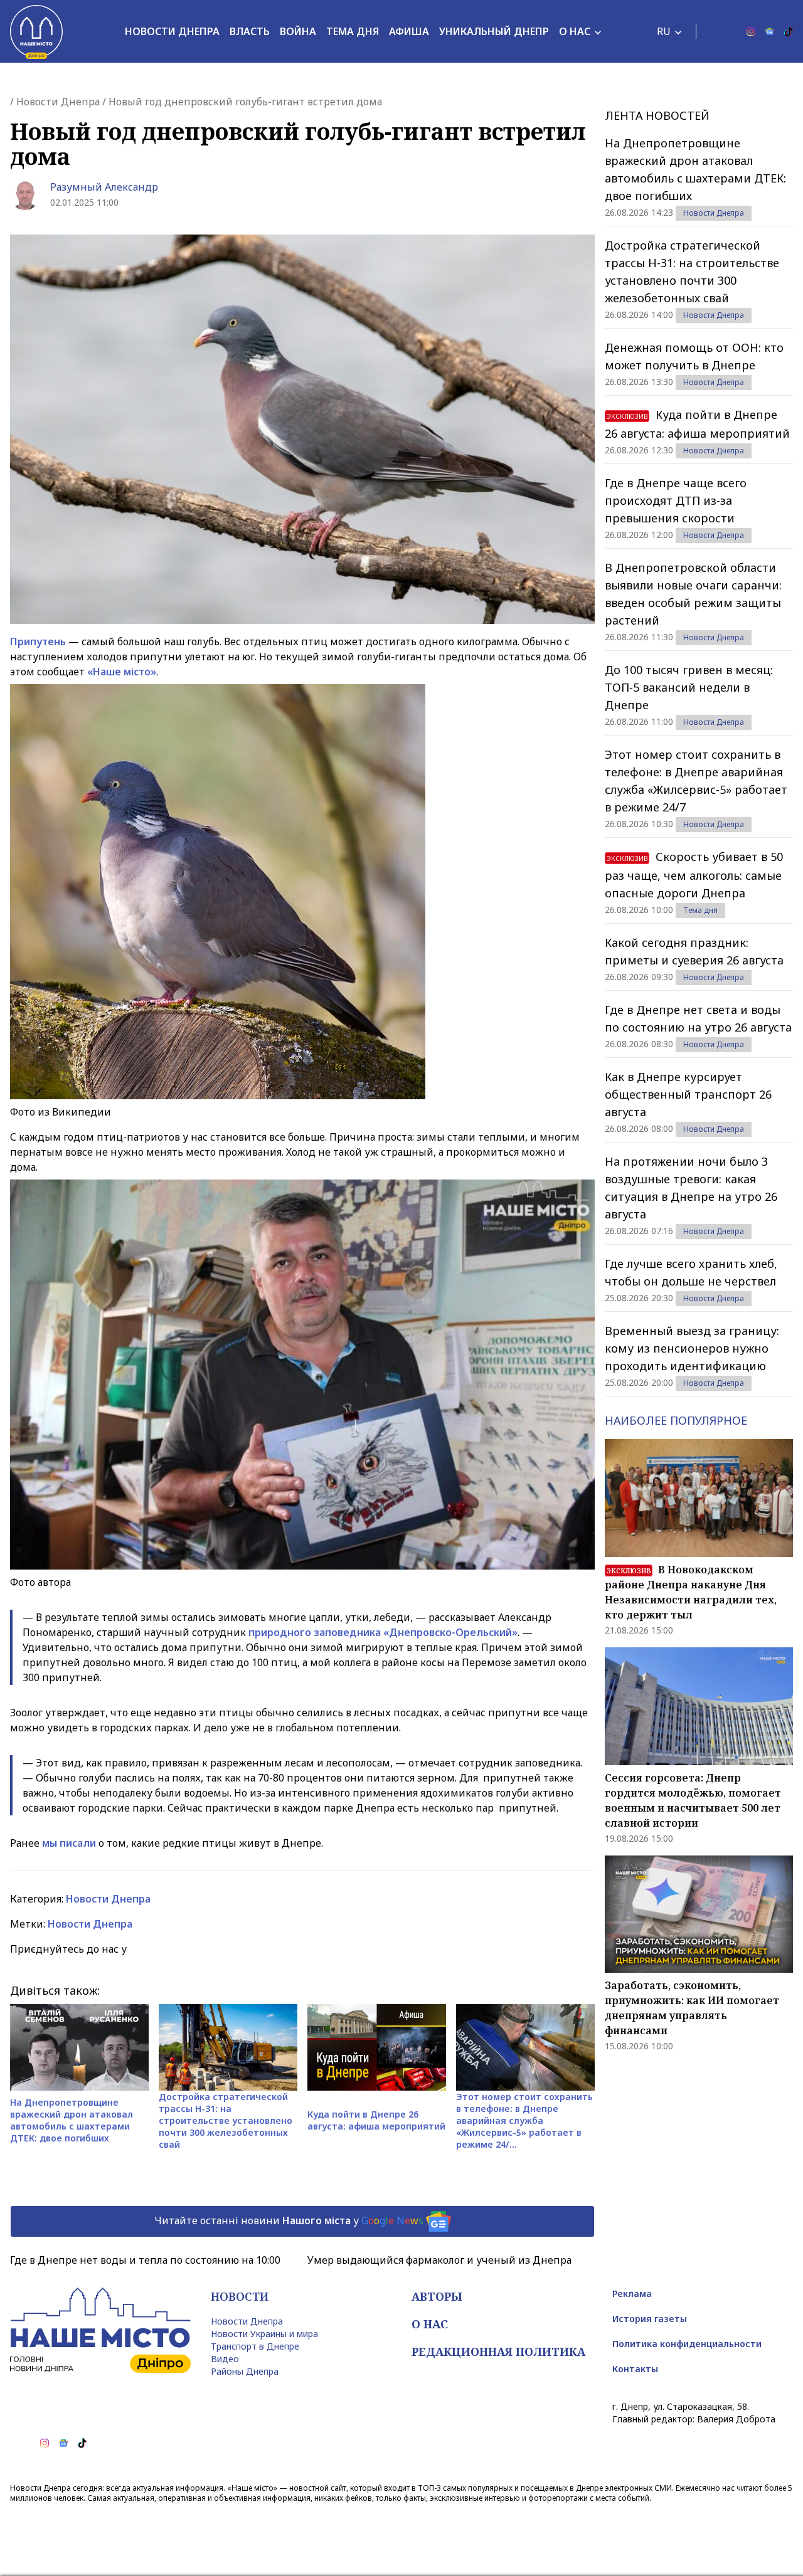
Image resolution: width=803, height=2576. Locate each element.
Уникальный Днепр (494, 31)
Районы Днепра (245, 2371)
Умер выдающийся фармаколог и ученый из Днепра (439, 2260)
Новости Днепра (172, 31)
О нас (575, 31)
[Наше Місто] (36, 31)
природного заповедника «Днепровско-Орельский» (383, 1632)
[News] (770, 31)
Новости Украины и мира (264, 2334)
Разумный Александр (104, 187)
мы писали (69, 1843)
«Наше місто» (122, 672)
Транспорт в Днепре (255, 2346)
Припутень (38, 641)
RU (664, 31)
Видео (225, 2359)
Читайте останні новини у (289, 2220)
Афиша (409, 31)
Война (298, 31)
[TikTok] (789, 31)
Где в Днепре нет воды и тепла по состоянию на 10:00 (145, 2260)
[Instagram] (751, 31)
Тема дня (353, 31)
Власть (250, 31)
